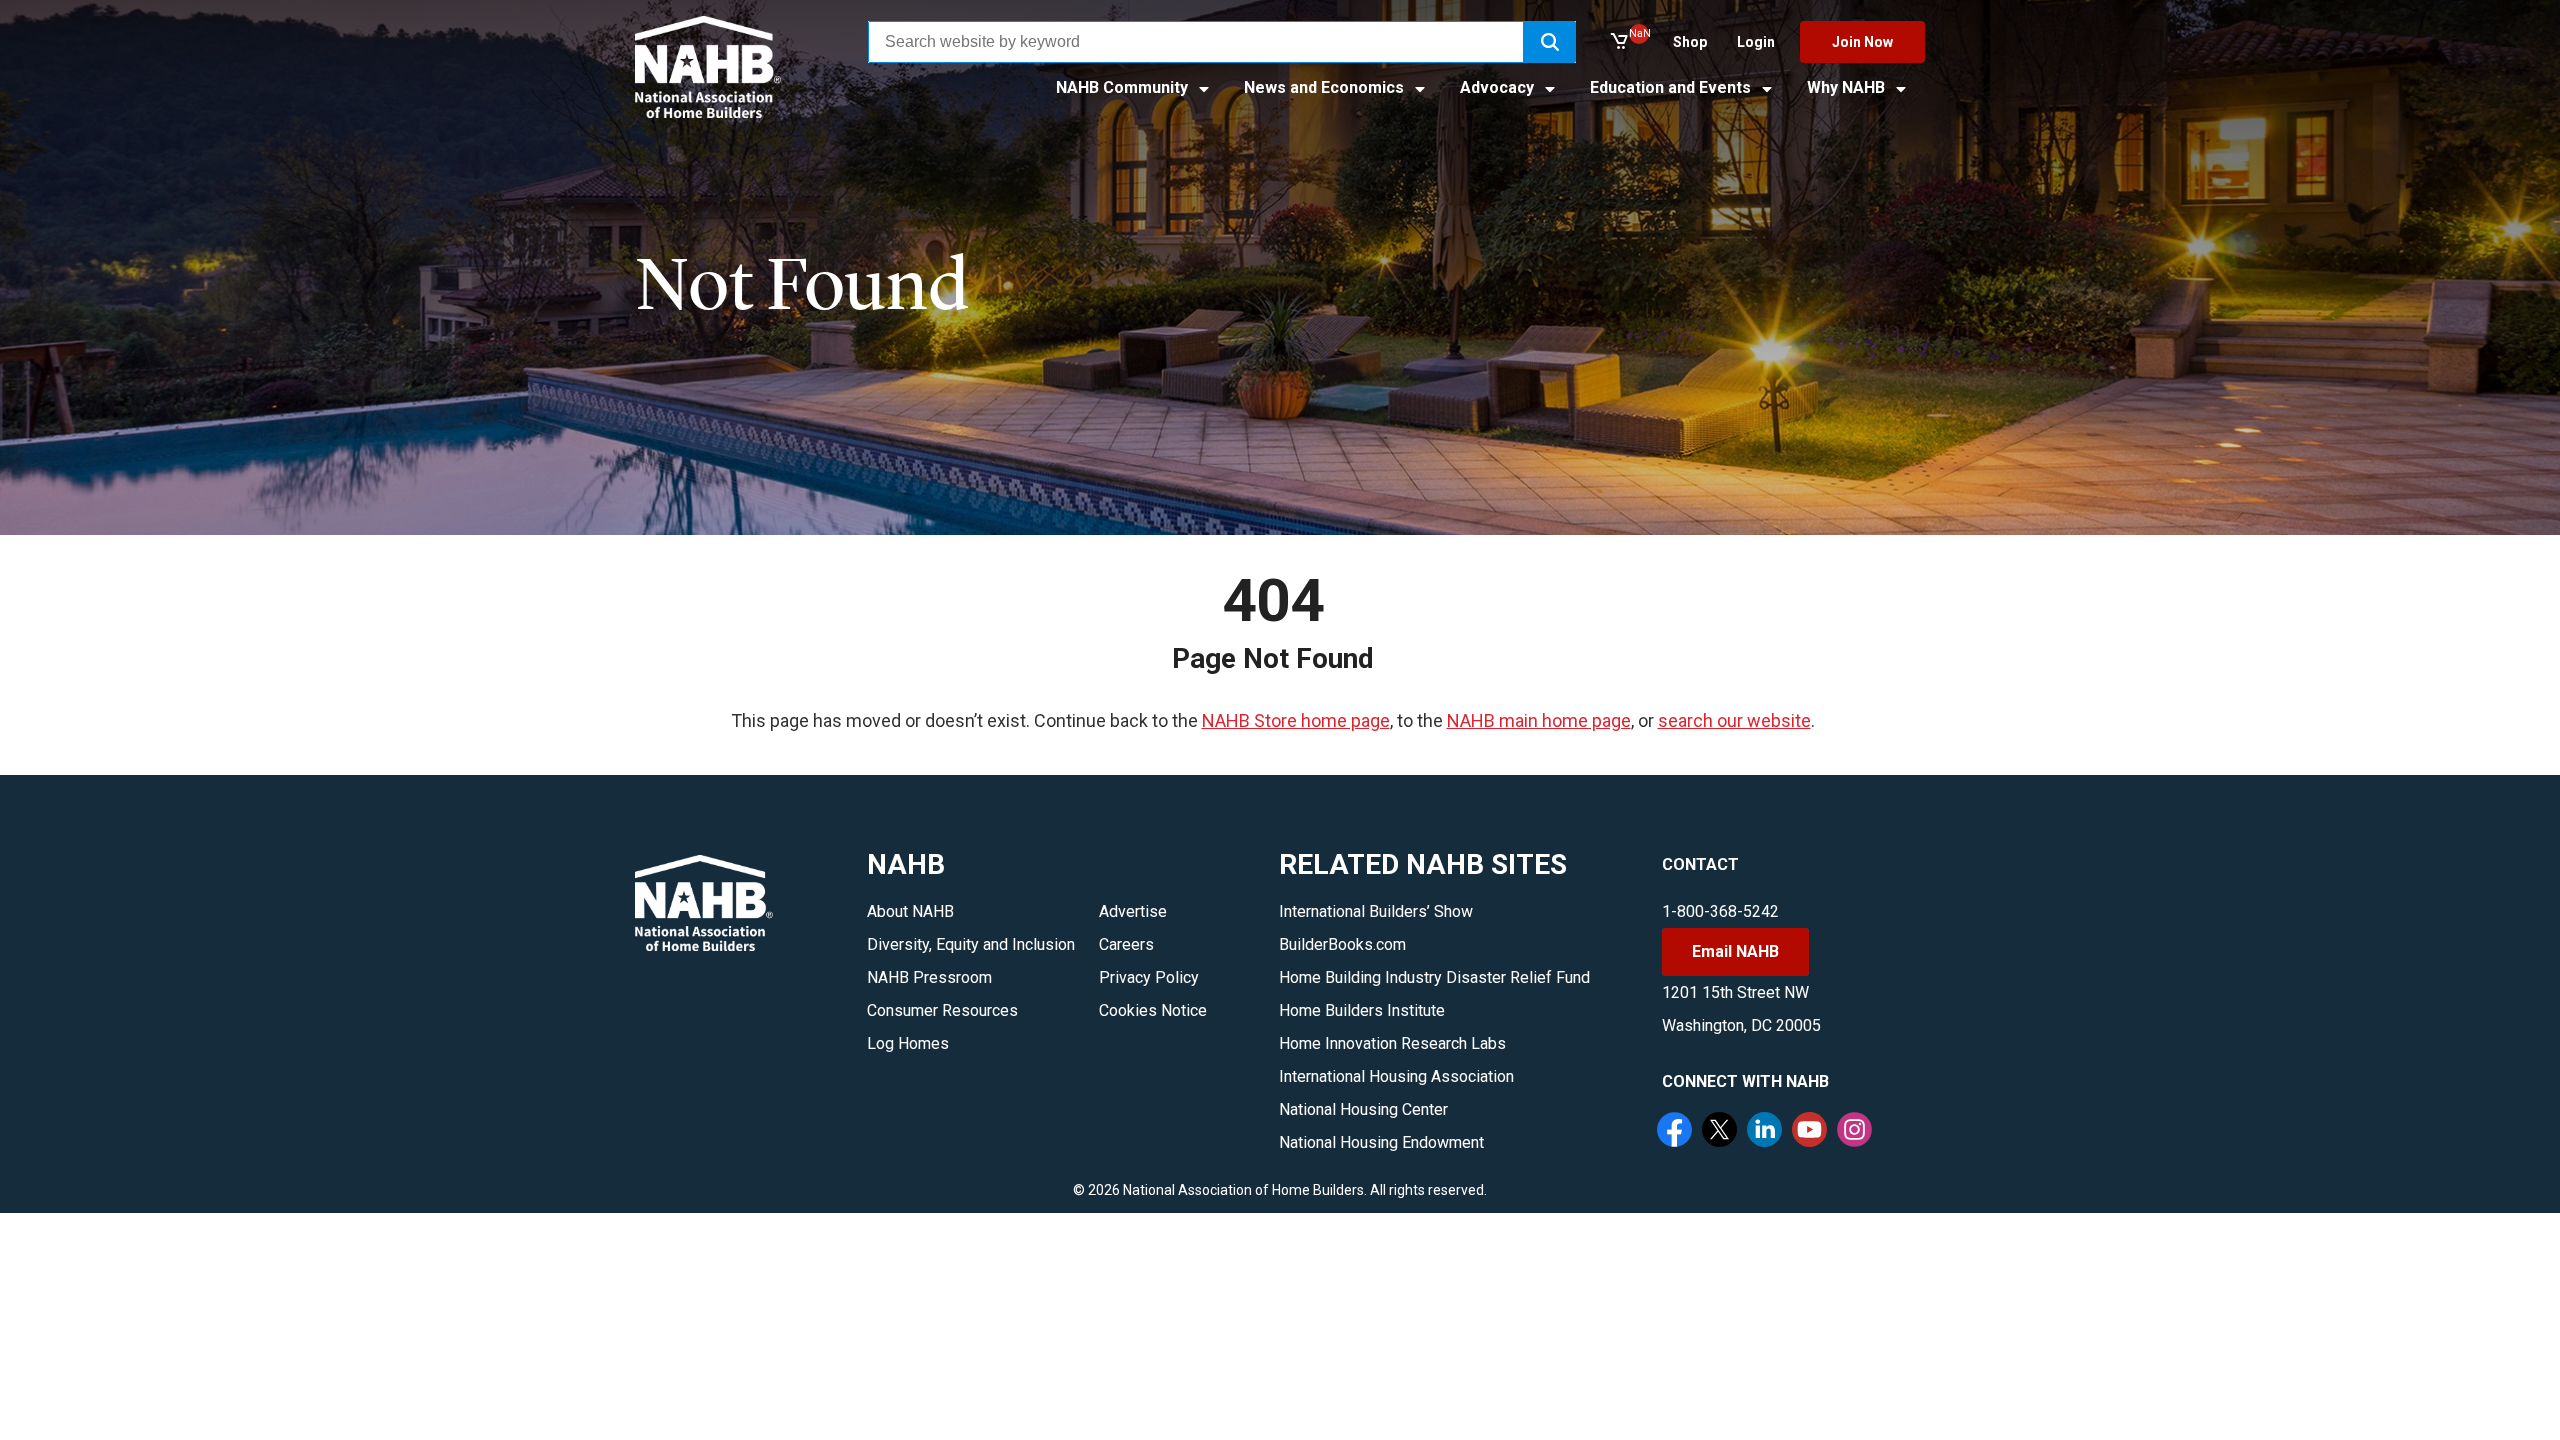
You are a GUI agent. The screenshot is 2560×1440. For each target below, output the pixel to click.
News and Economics (1326, 87)
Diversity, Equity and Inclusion (971, 944)
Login (1756, 42)
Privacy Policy (1149, 977)
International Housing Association (1396, 1076)
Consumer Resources (942, 1010)
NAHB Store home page (1296, 720)
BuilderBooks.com (1342, 944)
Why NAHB (1848, 87)
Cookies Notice (1153, 1010)
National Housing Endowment (1381, 1142)
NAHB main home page (1539, 720)
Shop (1690, 42)
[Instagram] (1857, 1132)
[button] (1550, 42)
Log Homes (908, 1043)
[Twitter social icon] (1722, 1132)
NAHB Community (1124, 87)
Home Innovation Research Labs (1392, 1043)
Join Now (1862, 42)
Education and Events (1672, 87)
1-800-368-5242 (1720, 911)
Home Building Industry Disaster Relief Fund (1434, 977)
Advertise (1133, 911)
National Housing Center (1363, 1109)
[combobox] (1196, 42)
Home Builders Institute (1362, 1010)
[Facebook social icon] (1677, 1132)
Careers (1126, 944)
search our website (1734, 720)
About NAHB (910, 911)
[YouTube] (1812, 1132)
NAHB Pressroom (929, 977)
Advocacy (1499, 87)
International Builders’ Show (1376, 911)
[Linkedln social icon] (1767, 1132)
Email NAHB (1735, 951)
